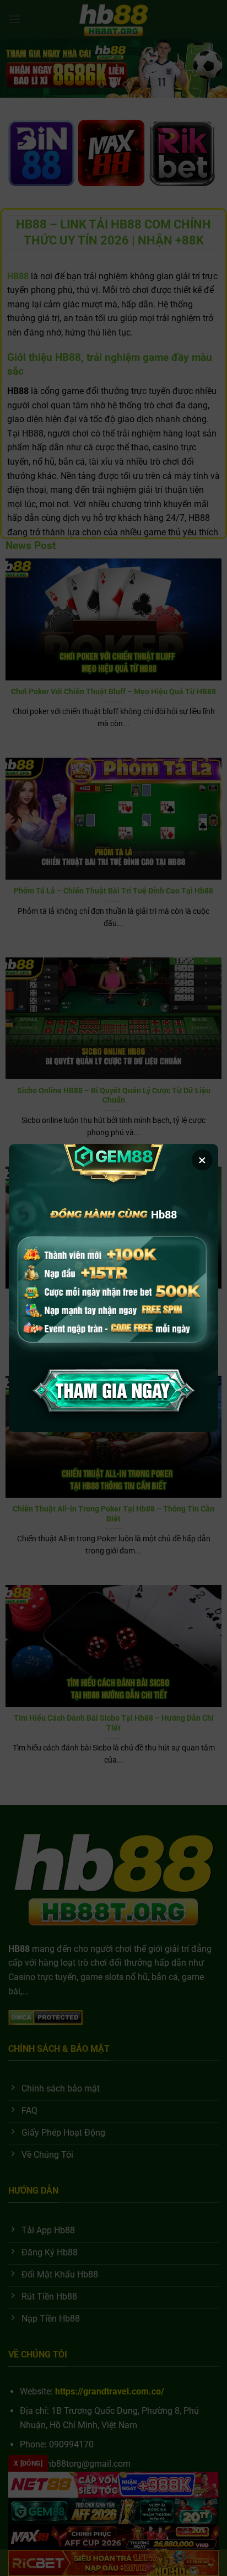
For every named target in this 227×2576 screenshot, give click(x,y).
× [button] (202, 1160)
